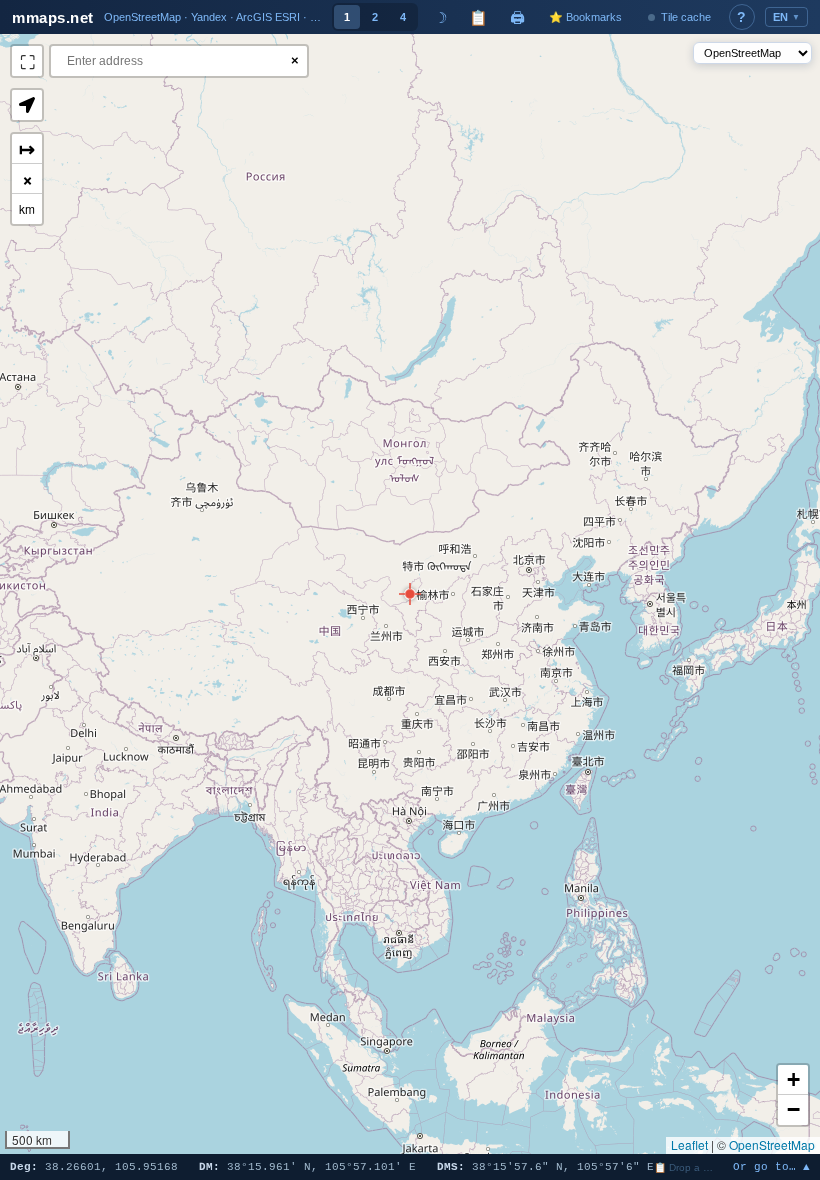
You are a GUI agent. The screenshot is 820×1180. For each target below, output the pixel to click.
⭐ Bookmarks (585, 17)
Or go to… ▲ (771, 1167)
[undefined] (27, 61)
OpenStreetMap (772, 1144)
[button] (410, 594)
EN (787, 17)
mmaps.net (53, 17)
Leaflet (689, 1144)
